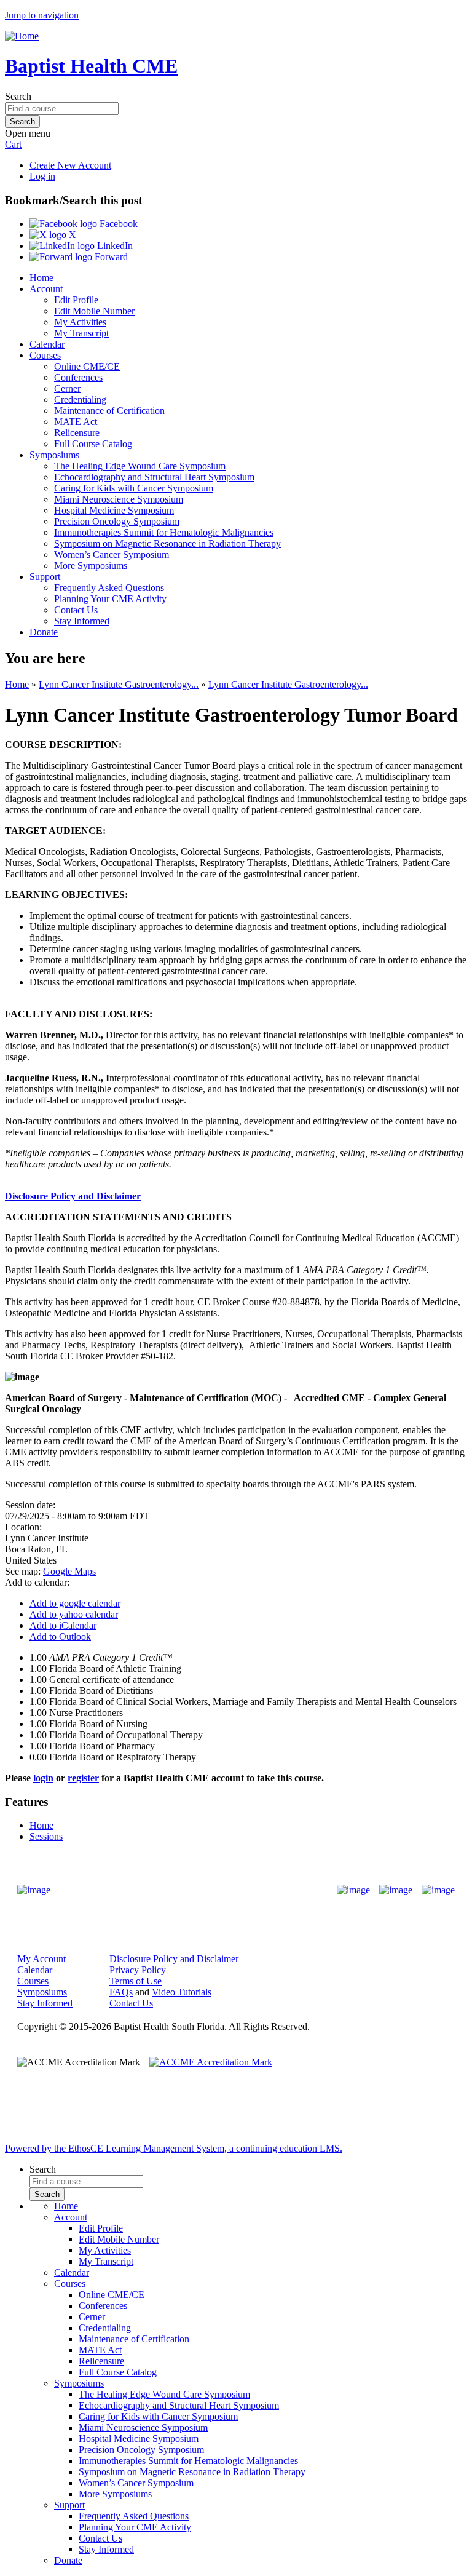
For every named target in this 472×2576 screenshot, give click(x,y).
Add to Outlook (60, 1636)
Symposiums (54, 455)
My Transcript (81, 333)
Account (46, 289)
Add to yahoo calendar (74, 1614)
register (83, 1778)
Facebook (117, 224)
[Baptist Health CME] (34, 1890)
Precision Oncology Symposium (117, 521)
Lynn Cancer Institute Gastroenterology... (119, 684)
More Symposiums (91, 566)
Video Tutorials (182, 1992)
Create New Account (70, 165)
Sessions (46, 1836)
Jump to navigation (42, 15)
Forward (110, 257)
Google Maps (69, 1571)
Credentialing (80, 400)
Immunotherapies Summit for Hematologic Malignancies (164, 532)
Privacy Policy (138, 1970)
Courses (45, 355)
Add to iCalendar (63, 1625)
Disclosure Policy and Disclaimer (73, 1196)
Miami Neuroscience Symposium (119, 499)
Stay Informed (82, 621)
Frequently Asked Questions (109, 588)
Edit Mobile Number (94, 311)
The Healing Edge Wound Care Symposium (140, 466)
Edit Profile (76, 300)
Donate (44, 632)
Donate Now (198, 1890)
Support (45, 577)
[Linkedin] (438, 1890)
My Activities (80, 322)
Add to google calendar (75, 1603)
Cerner (67, 388)
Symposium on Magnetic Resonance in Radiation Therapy (167, 543)
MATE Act (76, 422)
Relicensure (77, 433)
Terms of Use (136, 1981)
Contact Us (76, 610)
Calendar (47, 344)
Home (41, 278)
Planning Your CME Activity (110, 599)
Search (18, 96)
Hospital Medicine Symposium (114, 510)
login (43, 1778)
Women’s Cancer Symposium (112, 555)
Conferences (78, 377)
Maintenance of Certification (109, 411)
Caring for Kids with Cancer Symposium (134, 488)
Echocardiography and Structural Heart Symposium (154, 477)
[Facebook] (353, 1890)
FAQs (121, 1992)
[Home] (22, 36)
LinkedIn (114, 246)
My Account (41, 1959)
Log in (42, 176)
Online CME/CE (87, 366)
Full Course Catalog (93, 444)
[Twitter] (396, 1890)
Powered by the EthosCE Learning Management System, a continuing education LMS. (174, 2148)
